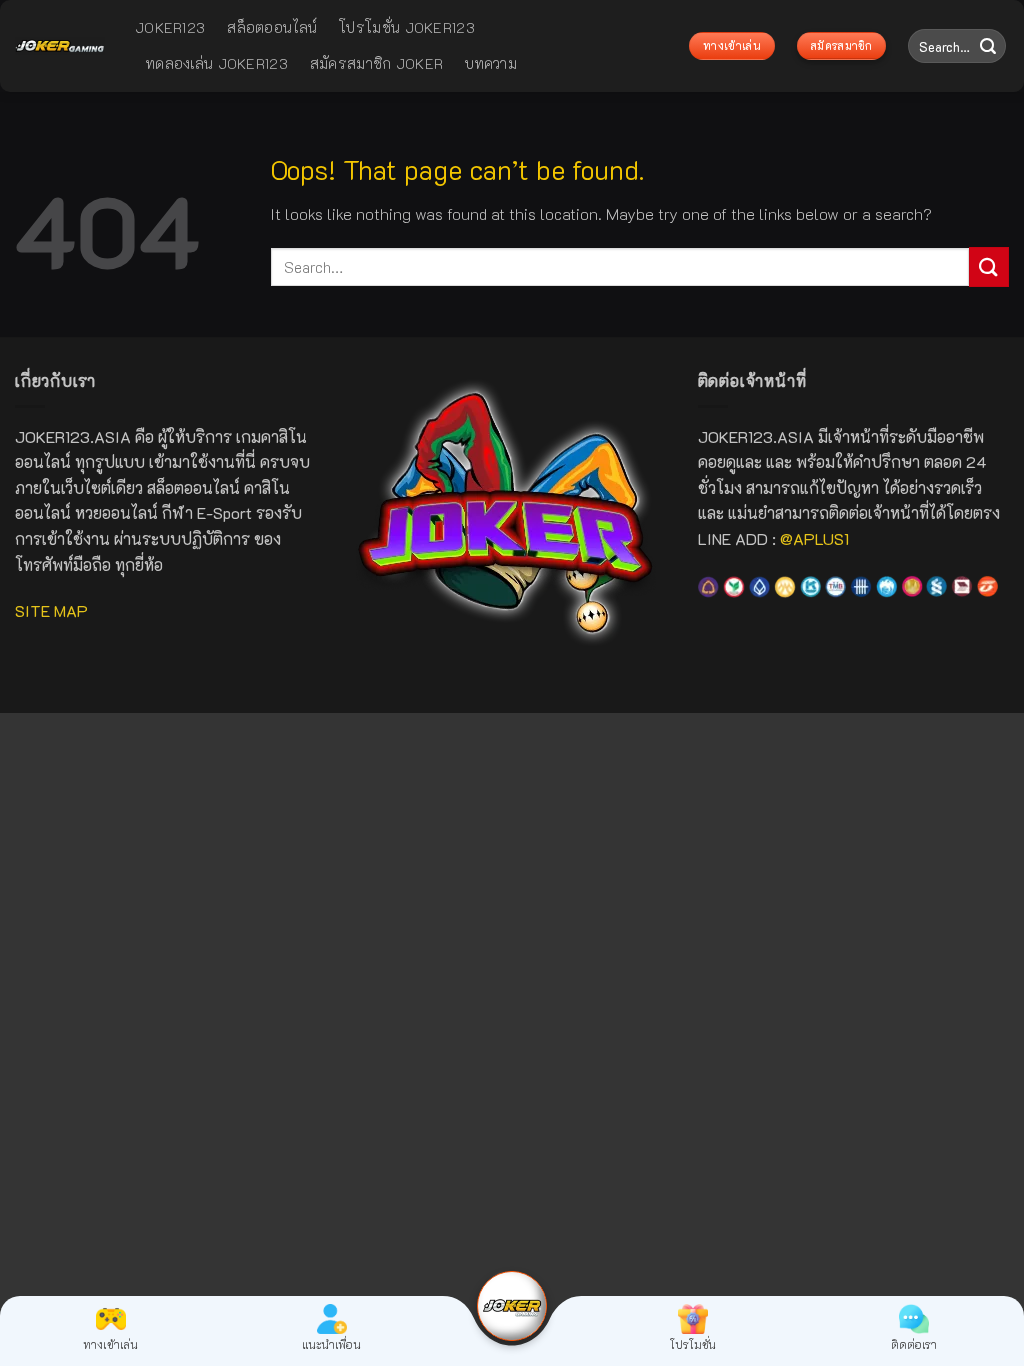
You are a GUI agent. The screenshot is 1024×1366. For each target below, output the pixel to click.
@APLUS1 (814, 538)
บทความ (491, 63)
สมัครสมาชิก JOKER (376, 63)
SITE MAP (51, 610)
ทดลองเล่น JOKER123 (217, 63)
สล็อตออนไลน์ (272, 27)
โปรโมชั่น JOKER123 (407, 27)
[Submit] (988, 46)
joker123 (170, 27)
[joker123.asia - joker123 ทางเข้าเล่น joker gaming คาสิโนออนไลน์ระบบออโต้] (60, 46)
